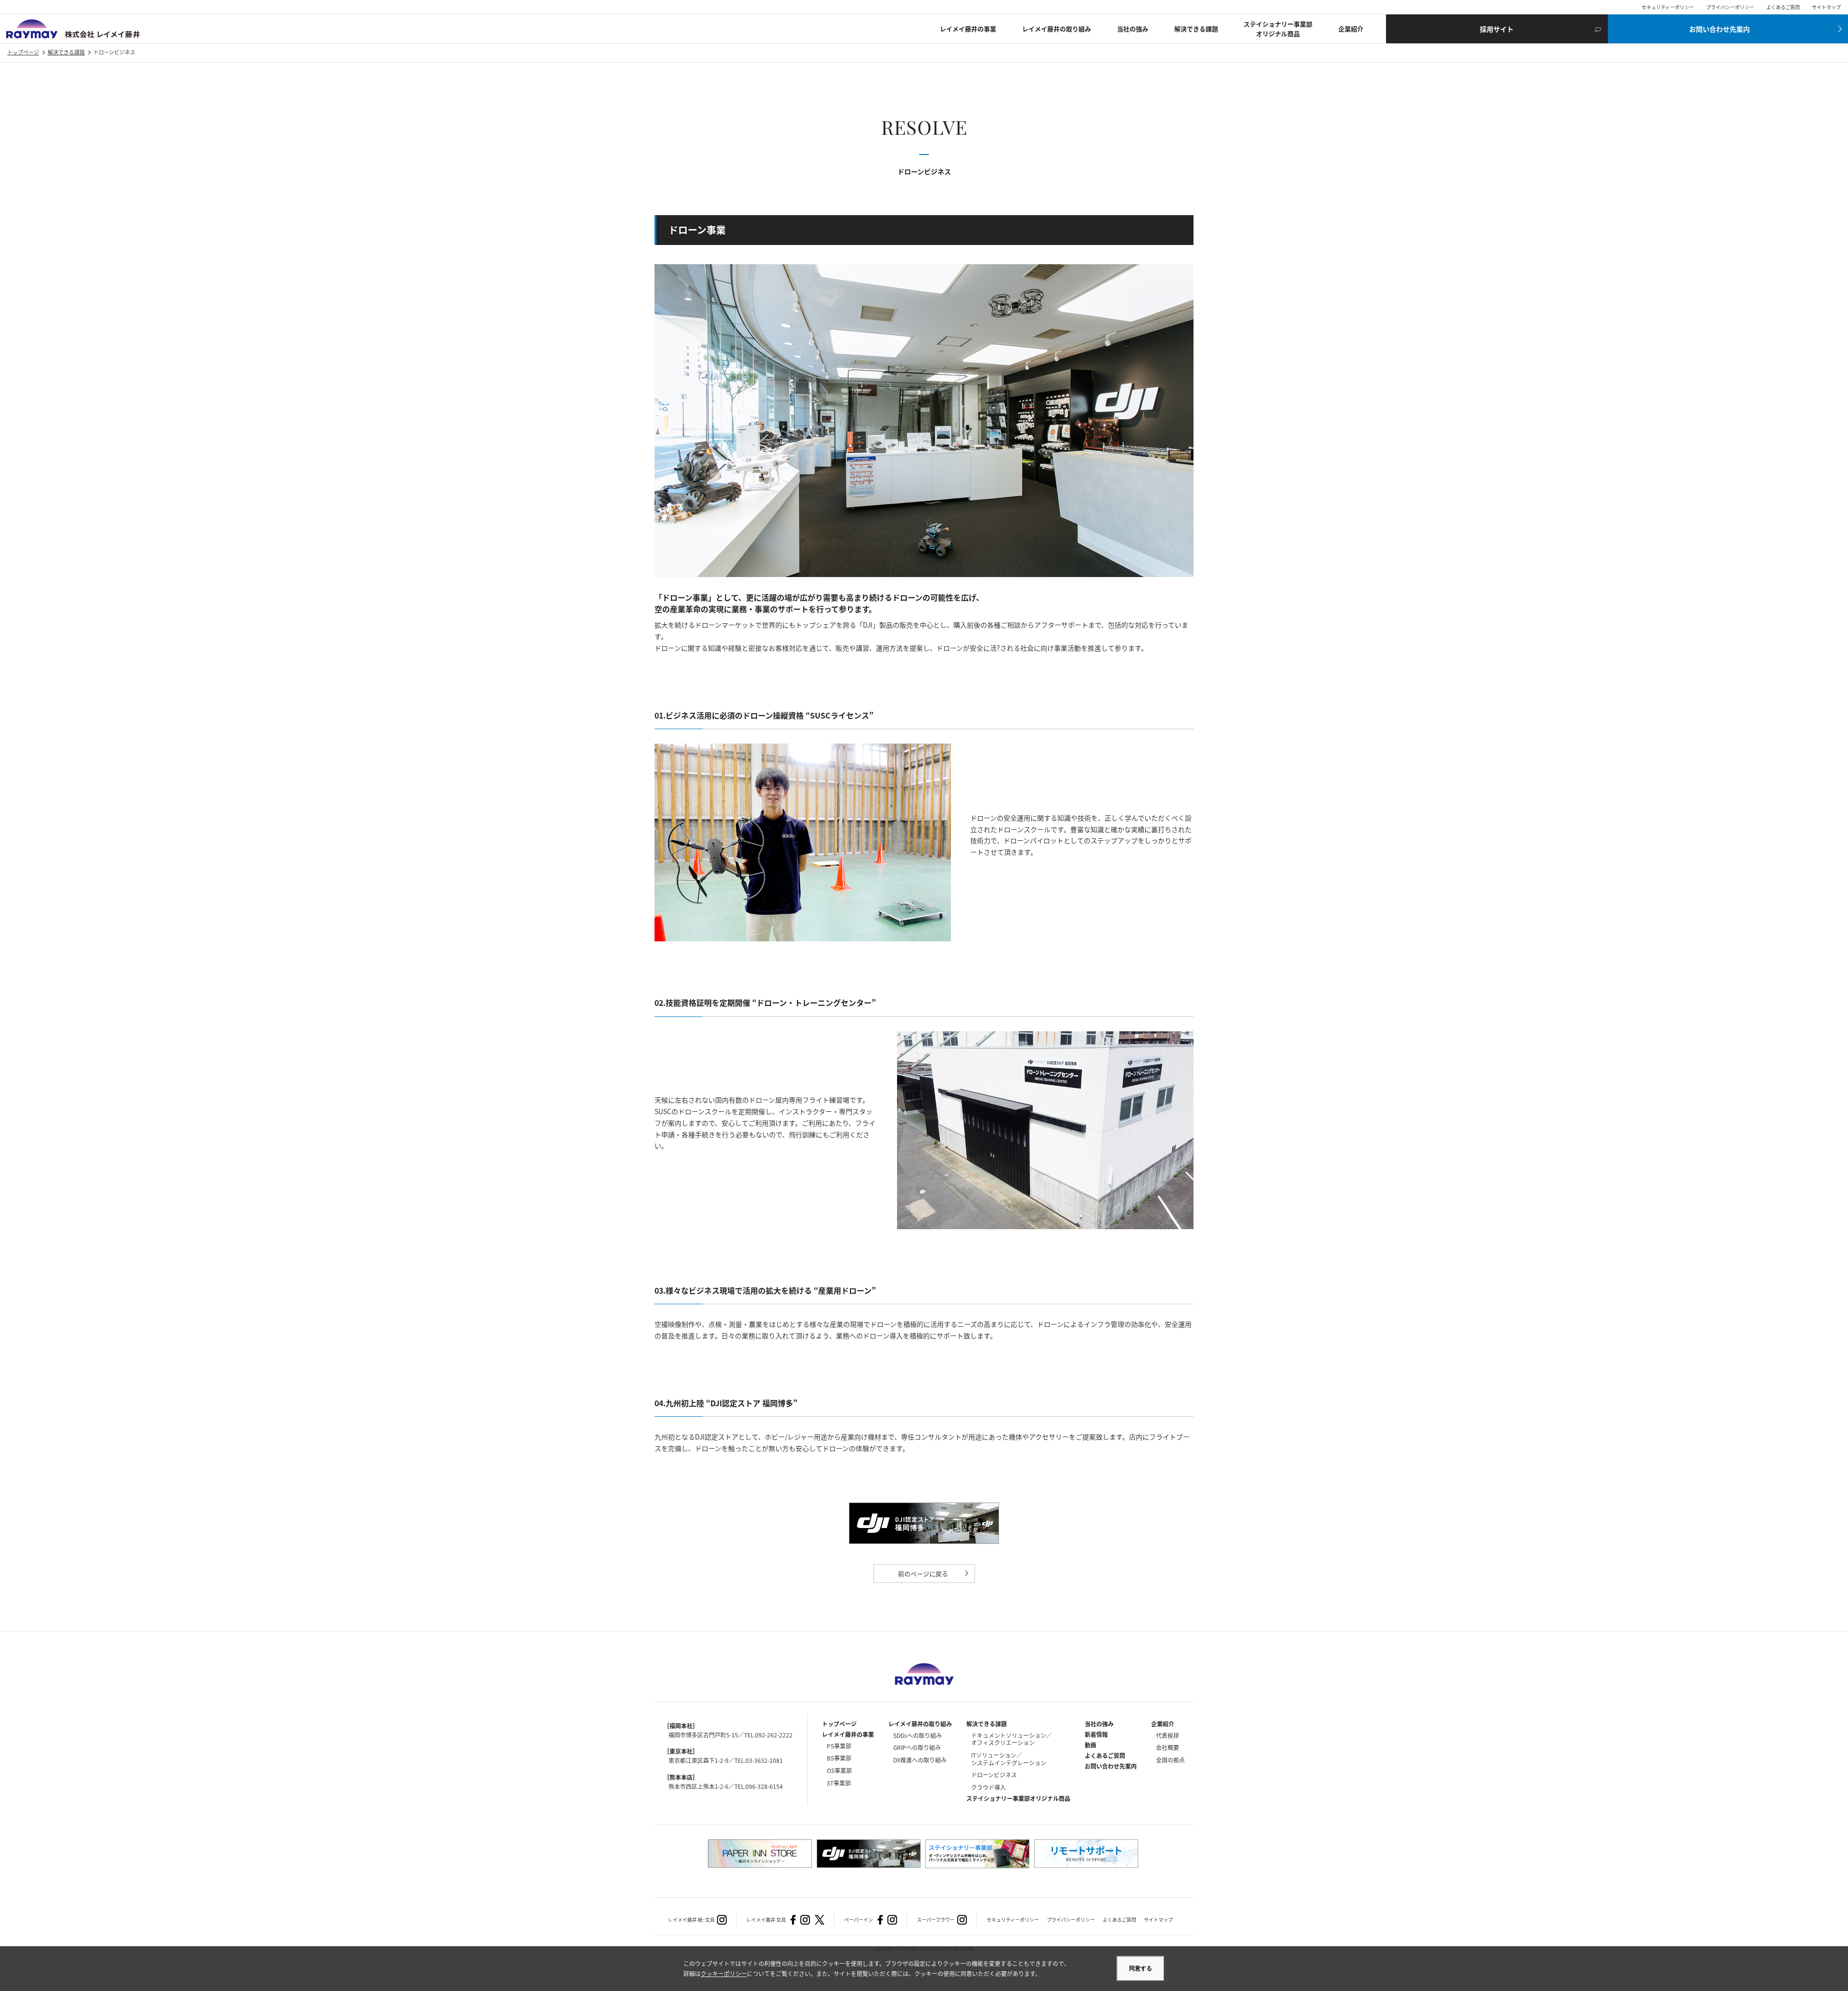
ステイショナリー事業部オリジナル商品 (1278, 29)
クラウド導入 (988, 1787)
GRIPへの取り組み (917, 1747)
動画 (1091, 1745)
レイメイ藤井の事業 (968, 29)
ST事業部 (839, 1783)
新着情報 (1096, 1734)
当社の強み (1133, 29)
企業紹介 (1351, 29)
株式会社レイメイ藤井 (73, 29)
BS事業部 (839, 1758)
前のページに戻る (923, 1574)
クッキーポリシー (724, 1973)
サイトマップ (1826, 7)
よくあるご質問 (1783, 7)
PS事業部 (839, 1746)
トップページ (23, 52)
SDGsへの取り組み (918, 1735)
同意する (1141, 1968)
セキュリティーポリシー (1668, 7)
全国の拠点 (1170, 1760)
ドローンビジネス (994, 1775)
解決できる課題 (1196, 29)
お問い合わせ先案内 (1111, 1766)
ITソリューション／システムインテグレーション (1009, 1759)
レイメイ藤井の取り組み (1057, 29)
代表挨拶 (1168, 1735)
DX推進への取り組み (920, 1760)
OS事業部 (839, 1770)
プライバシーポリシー (1730, 7)
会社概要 (1168, 1747)
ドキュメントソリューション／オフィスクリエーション (1012, 1739)
